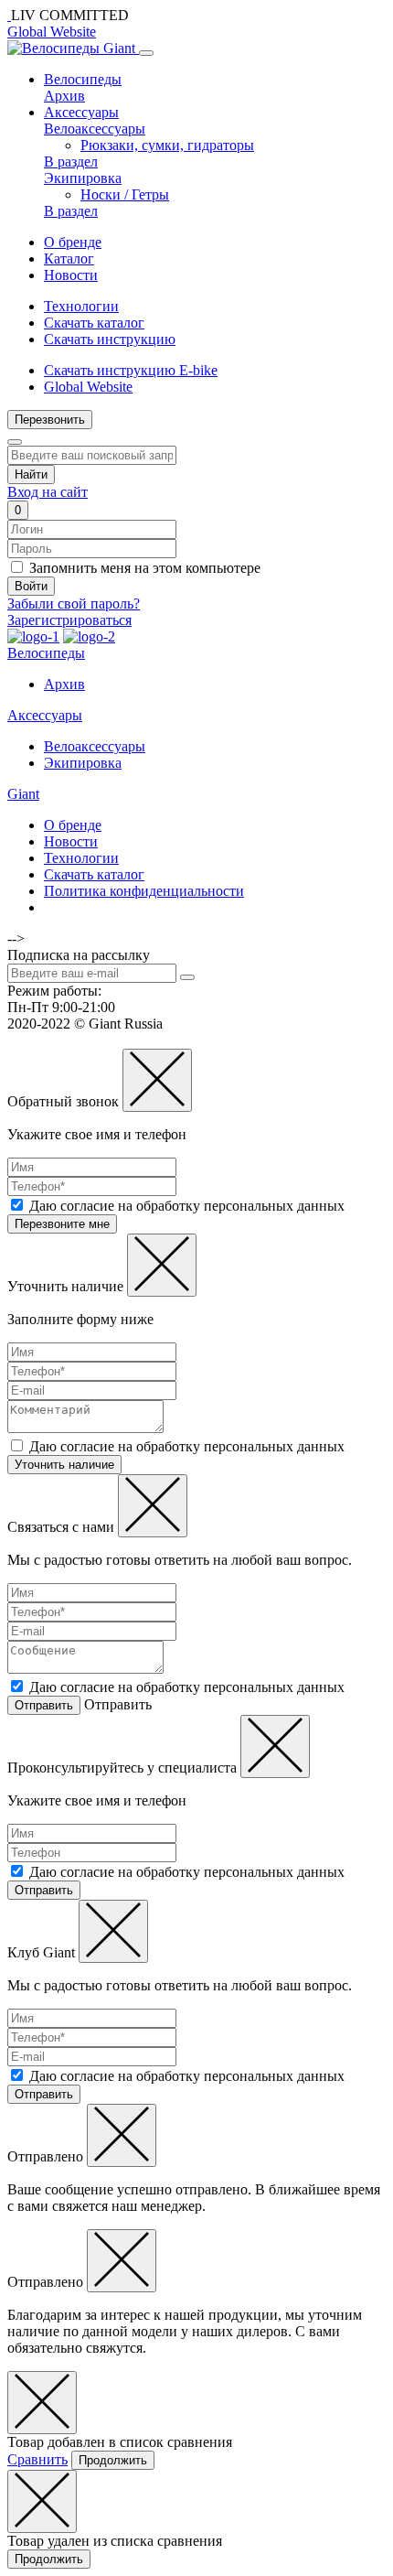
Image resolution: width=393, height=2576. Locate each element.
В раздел (71, 162)
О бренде (73, 242)
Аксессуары (81, 112)
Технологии (81, 306)
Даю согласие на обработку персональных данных (187, 1206)
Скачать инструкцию (110, 339)
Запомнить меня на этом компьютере (145, 568)
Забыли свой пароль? (74, 604)
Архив (64, 96)
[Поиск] (15, 442)
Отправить (44, 1705)
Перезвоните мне (62, 1224)
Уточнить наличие (64, 1465)
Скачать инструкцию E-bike (131, 370)
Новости (71, 275)
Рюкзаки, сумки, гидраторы (167, 145)
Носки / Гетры (125, 194)
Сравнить (37, 2459)
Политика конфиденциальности (144, 891)
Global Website (52, 32)
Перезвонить (50, 420)
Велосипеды (83, 79)
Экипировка (83, 178)
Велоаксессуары (95, 129)
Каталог (69, 259)
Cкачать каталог (94, 323)
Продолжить (113, 2460)
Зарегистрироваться (69, 620)
